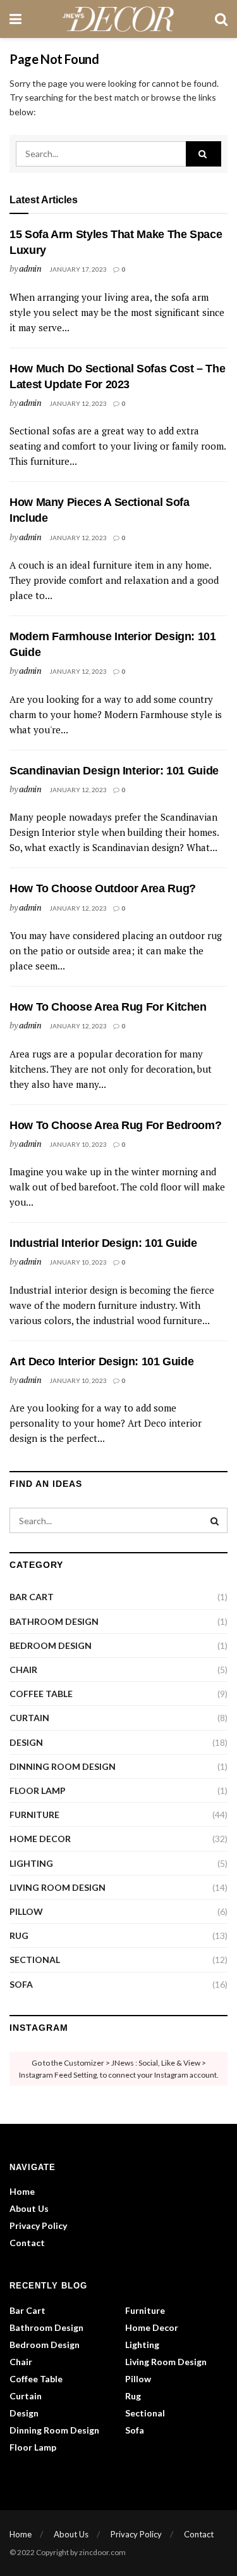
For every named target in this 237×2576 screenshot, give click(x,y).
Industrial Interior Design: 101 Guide (103, 1243)
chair (23, 1670)
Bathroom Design (54, 1621)
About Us (29, 2208)
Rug (19, 1935)
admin (30, 268)
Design (26, 1742)
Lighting (31, 1863)
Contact (27, 2243)
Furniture (34, 1815)
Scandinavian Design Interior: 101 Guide (114, 771)
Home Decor (40, 1839)
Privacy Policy (38, 2226)
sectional (35, 1960)
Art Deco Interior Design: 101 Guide (101, 1361)
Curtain (29, 1718)
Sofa (21, 1984)
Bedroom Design (51, 1645)
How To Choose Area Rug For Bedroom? (115, 1125)
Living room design (58, 1887)
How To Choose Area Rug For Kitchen (108, 1007)
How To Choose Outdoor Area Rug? (103, 888)
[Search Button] (204, 154)
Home (22, 2191)
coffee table (41, 1694)
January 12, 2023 (78, 403)
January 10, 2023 (78, 1144)
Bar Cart (32, 1597)
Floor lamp (38, 1790)
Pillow (26, 1911)
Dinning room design (63, 1766)
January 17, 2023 (78, 269)
